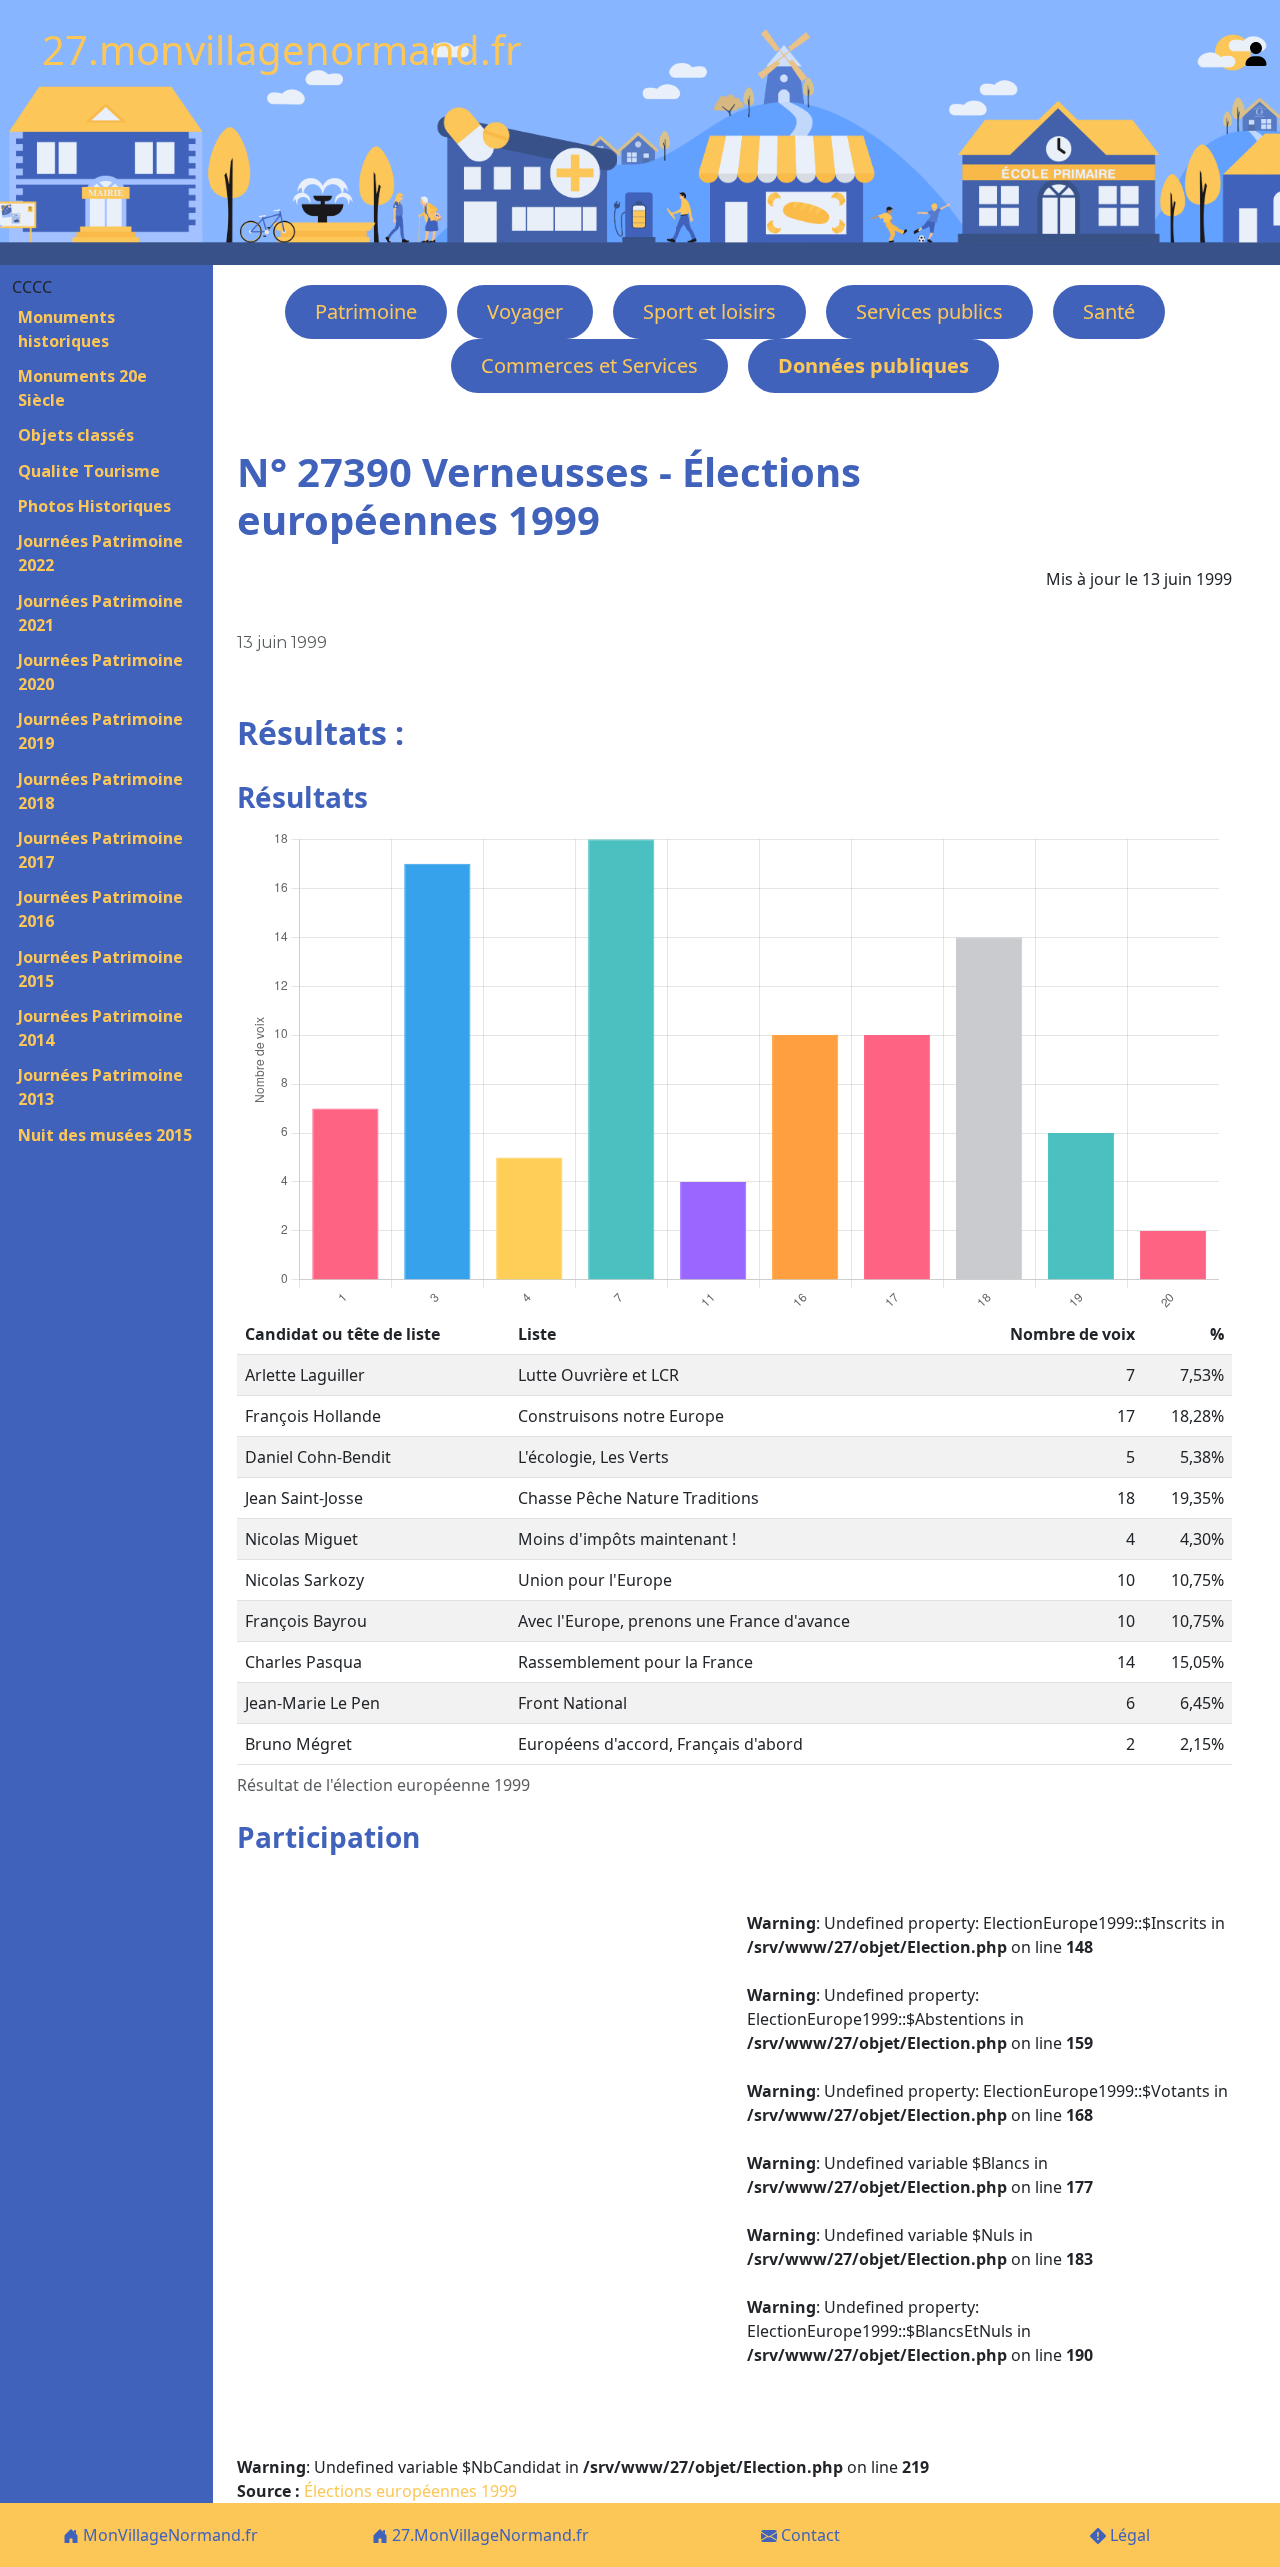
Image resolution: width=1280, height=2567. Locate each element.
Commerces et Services (589, 365)
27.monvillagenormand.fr (282, 49)
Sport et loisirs (709, 311)
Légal (1128, 2535)
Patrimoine (366, 311)
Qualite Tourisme (89, 471)
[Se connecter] (1256, 49)
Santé (1109, 311)
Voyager (525, 311)
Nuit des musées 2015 (105, 1135)
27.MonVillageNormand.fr (488, 2535)
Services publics (929, 311)
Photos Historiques (94, 506)
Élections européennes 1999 (410, 2491)
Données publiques (873, 365)
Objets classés (76, 435)
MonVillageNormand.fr (168, 2535)
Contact (808, 2535)
